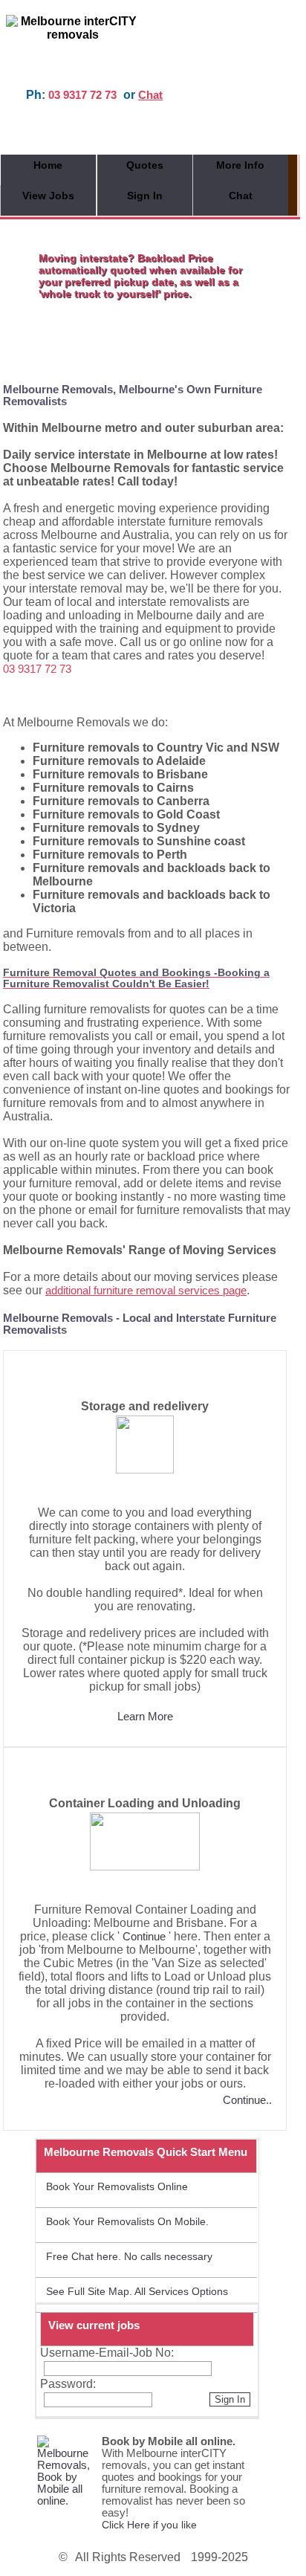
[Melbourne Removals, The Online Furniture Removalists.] (65, 2501)
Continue (144, 1937)
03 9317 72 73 (82, 95)
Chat (150, 95)
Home (48, 165)
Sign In (145, 196)
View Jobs (48, 196)
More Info (240, 165)
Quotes (145, 165)
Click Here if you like (149, 2525)
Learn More (145, 1717)
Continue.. (247, 2100)
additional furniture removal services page (146, 1291)
